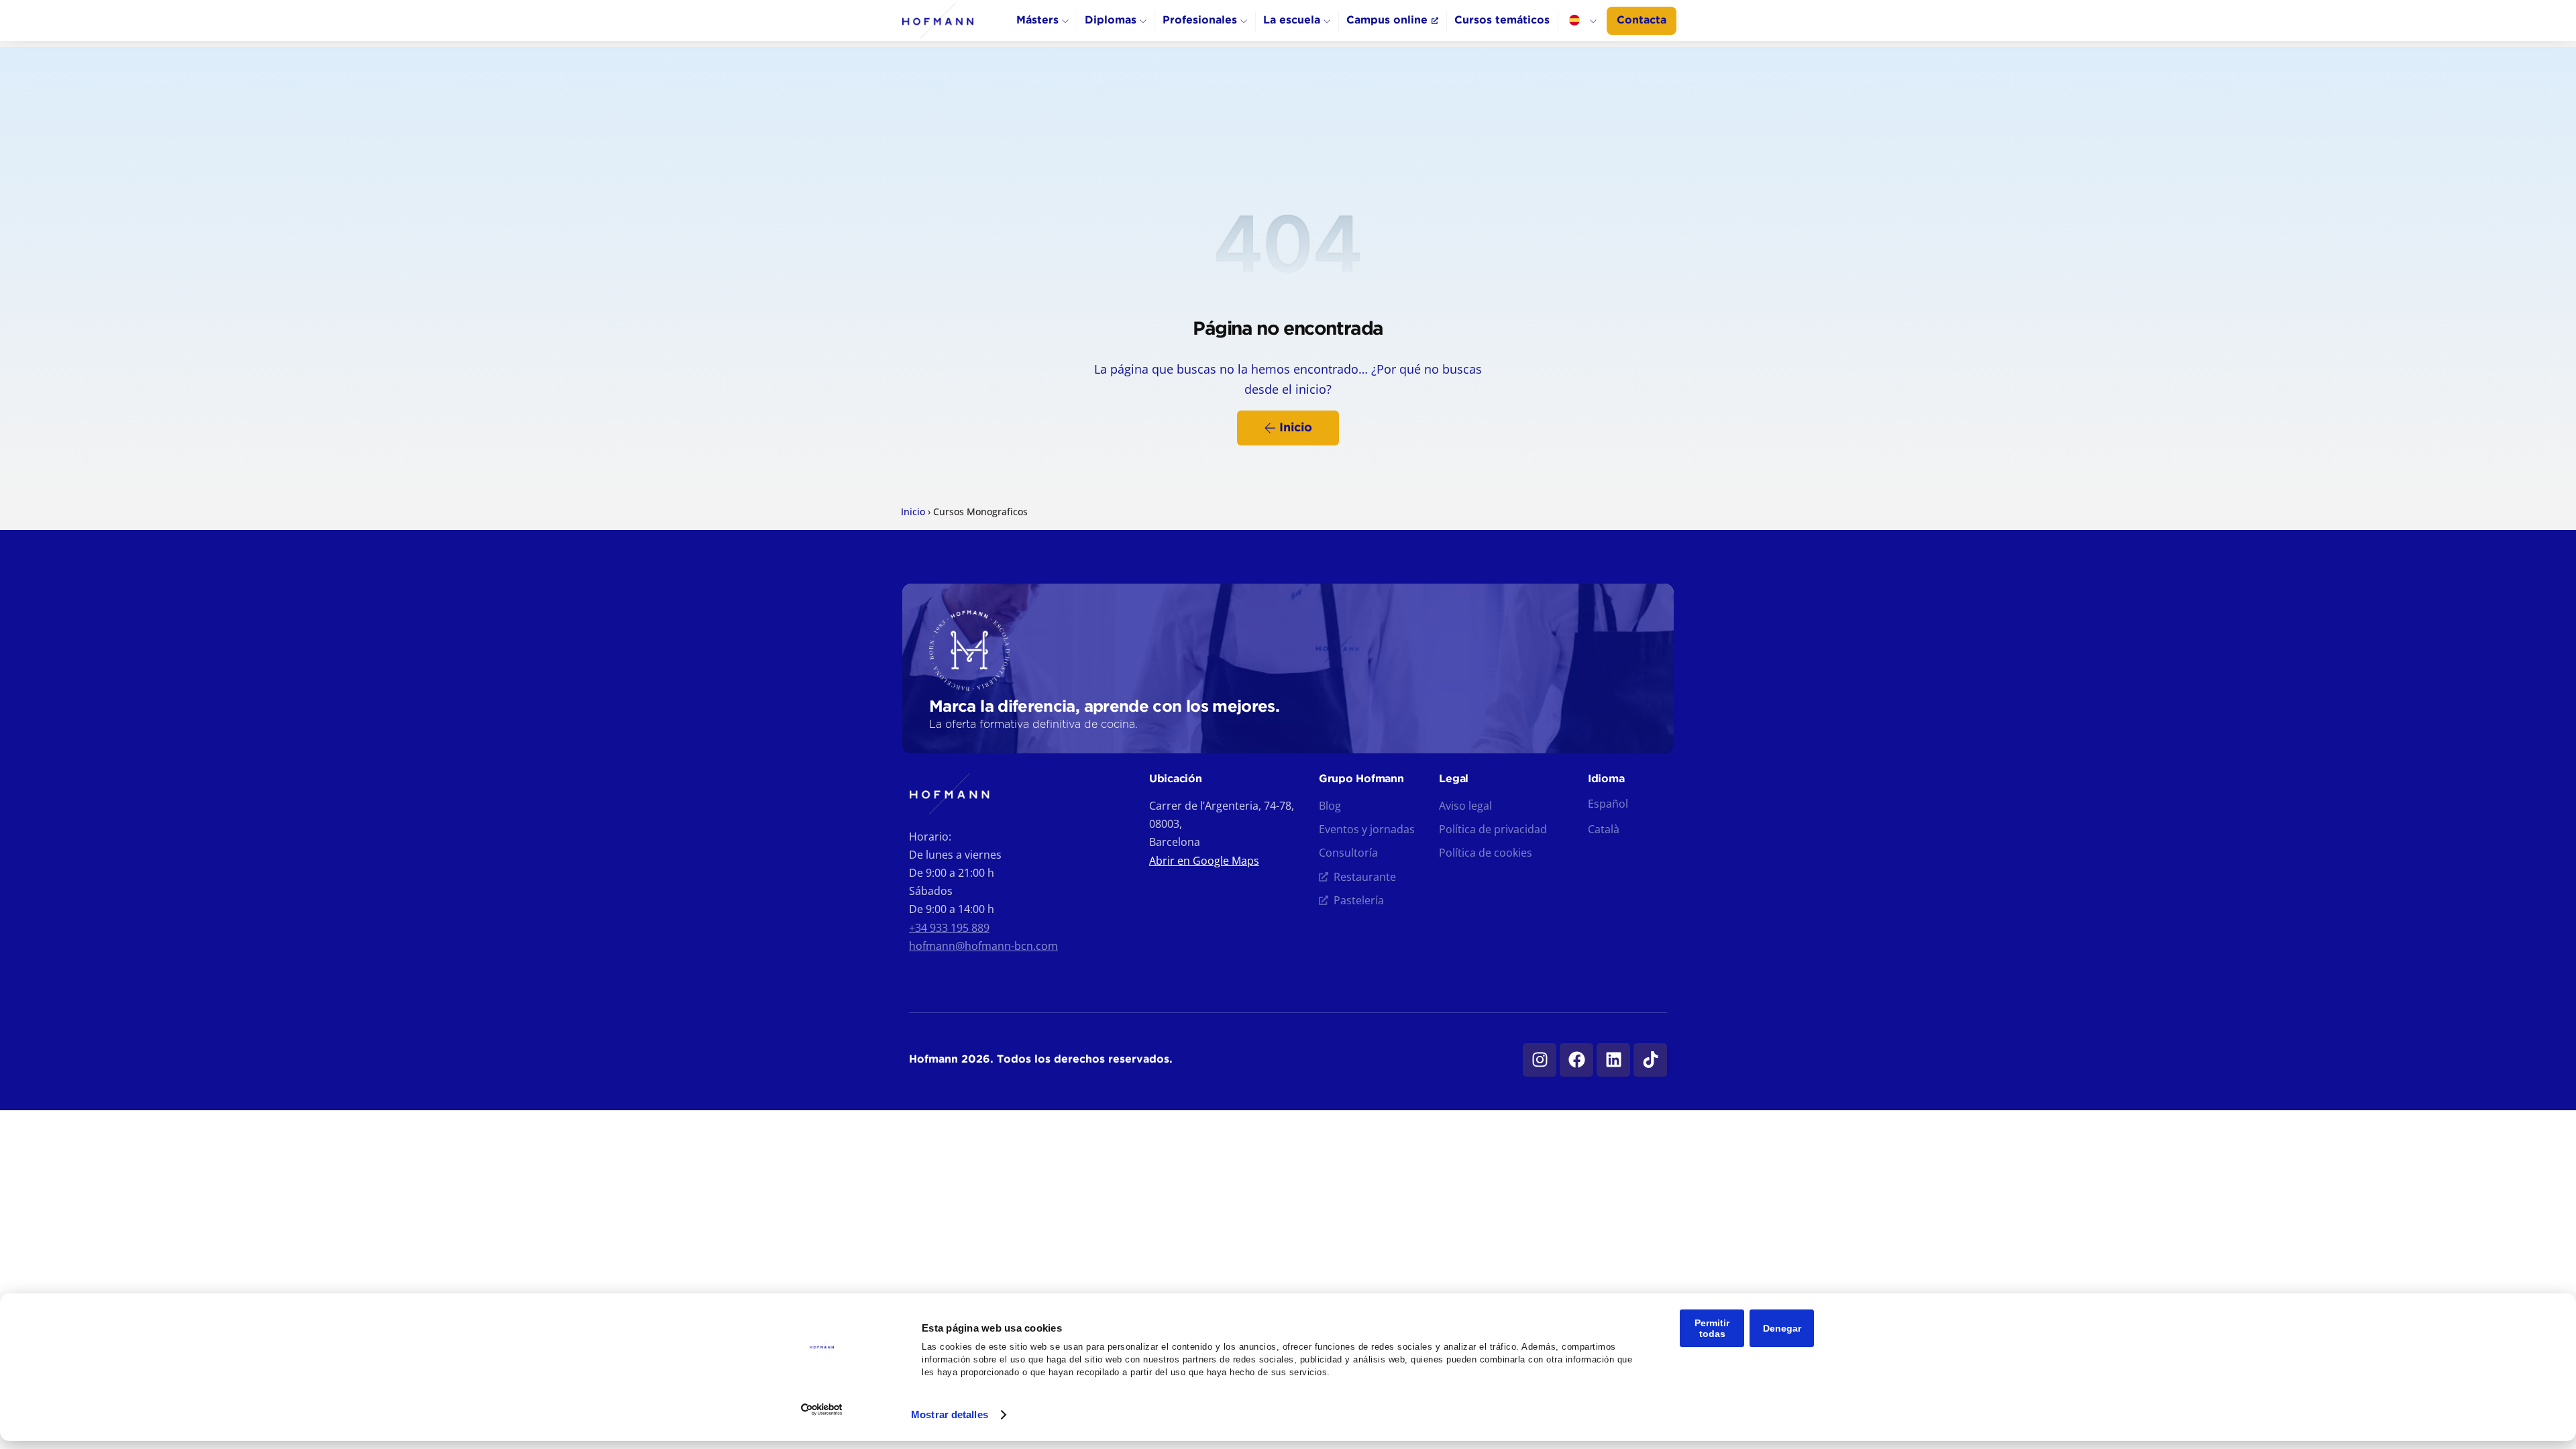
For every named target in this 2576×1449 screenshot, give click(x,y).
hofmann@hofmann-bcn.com (983, 946)
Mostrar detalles (950, 1414)
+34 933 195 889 (949, 928)
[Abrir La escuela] (1327, 21)
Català (1604, 829)
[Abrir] (1593, 21)
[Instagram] (1540, 1060)
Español (1608, 804)
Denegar (1782, 1328)
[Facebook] (1576, 1060)
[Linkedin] (1613, 1060)
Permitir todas (1712, 1328)
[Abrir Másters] (1065, 21)
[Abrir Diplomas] (1143, 21)
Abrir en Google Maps (1204, 861)
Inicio (913, 512)
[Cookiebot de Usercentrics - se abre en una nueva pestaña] (822, 1409)
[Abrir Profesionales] (1244, 21)
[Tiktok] (1650, 1060)
